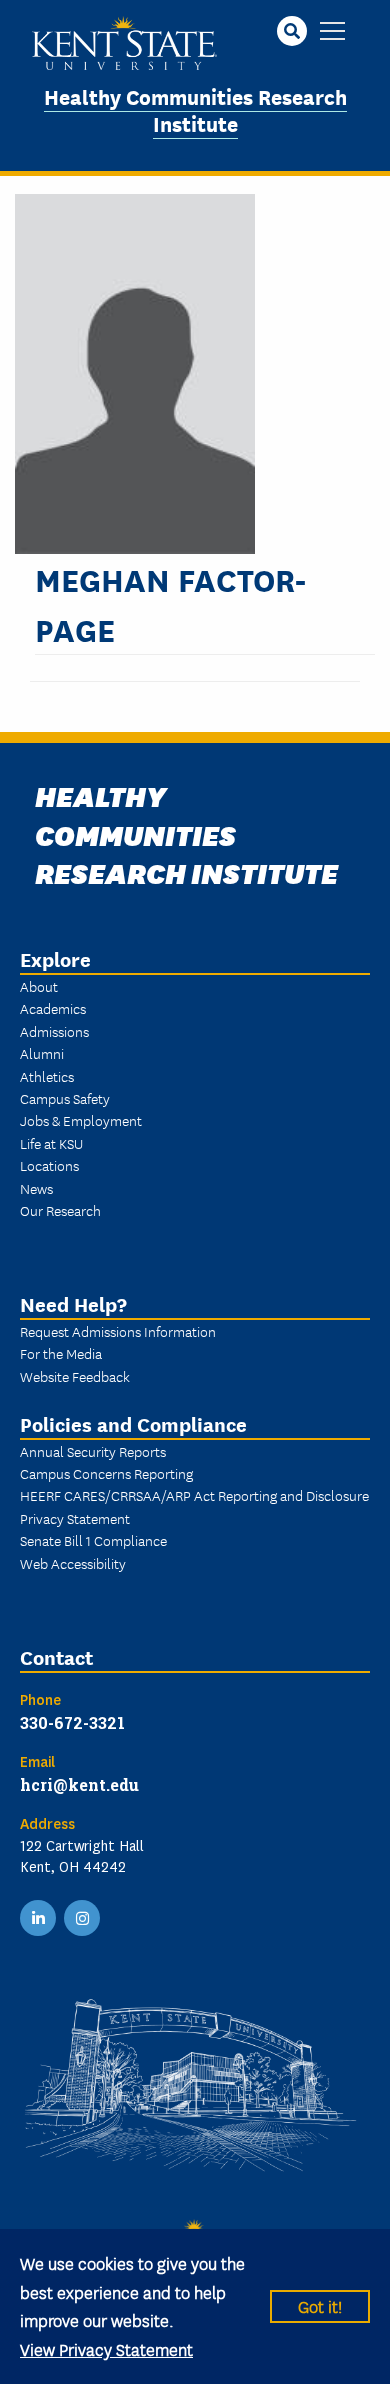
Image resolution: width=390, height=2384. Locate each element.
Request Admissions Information (118, 1331)
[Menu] (332, 32)
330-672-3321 (72, 1722)
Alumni (42, 1053)
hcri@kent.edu (79, 1784)
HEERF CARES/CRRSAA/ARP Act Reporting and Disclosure (194, 1495)
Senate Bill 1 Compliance (93, 1540)
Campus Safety (65, 1098)
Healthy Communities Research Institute (195, 109)
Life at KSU (51, 1143)
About (39, 986)
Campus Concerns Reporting (106, 1473)
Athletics (47, 1076)
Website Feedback (75, 1376)
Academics (53, 1008)
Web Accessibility (73, 1563)
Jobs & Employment (81, 1120)
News (36, 1188)
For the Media (61, 1353)
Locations (49, 1165)
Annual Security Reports (93, 1451)
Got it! (320, 2305)
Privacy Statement (75, 1518)
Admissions (54, 1031)
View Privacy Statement (106, 2348)
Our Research (60, 1210)
